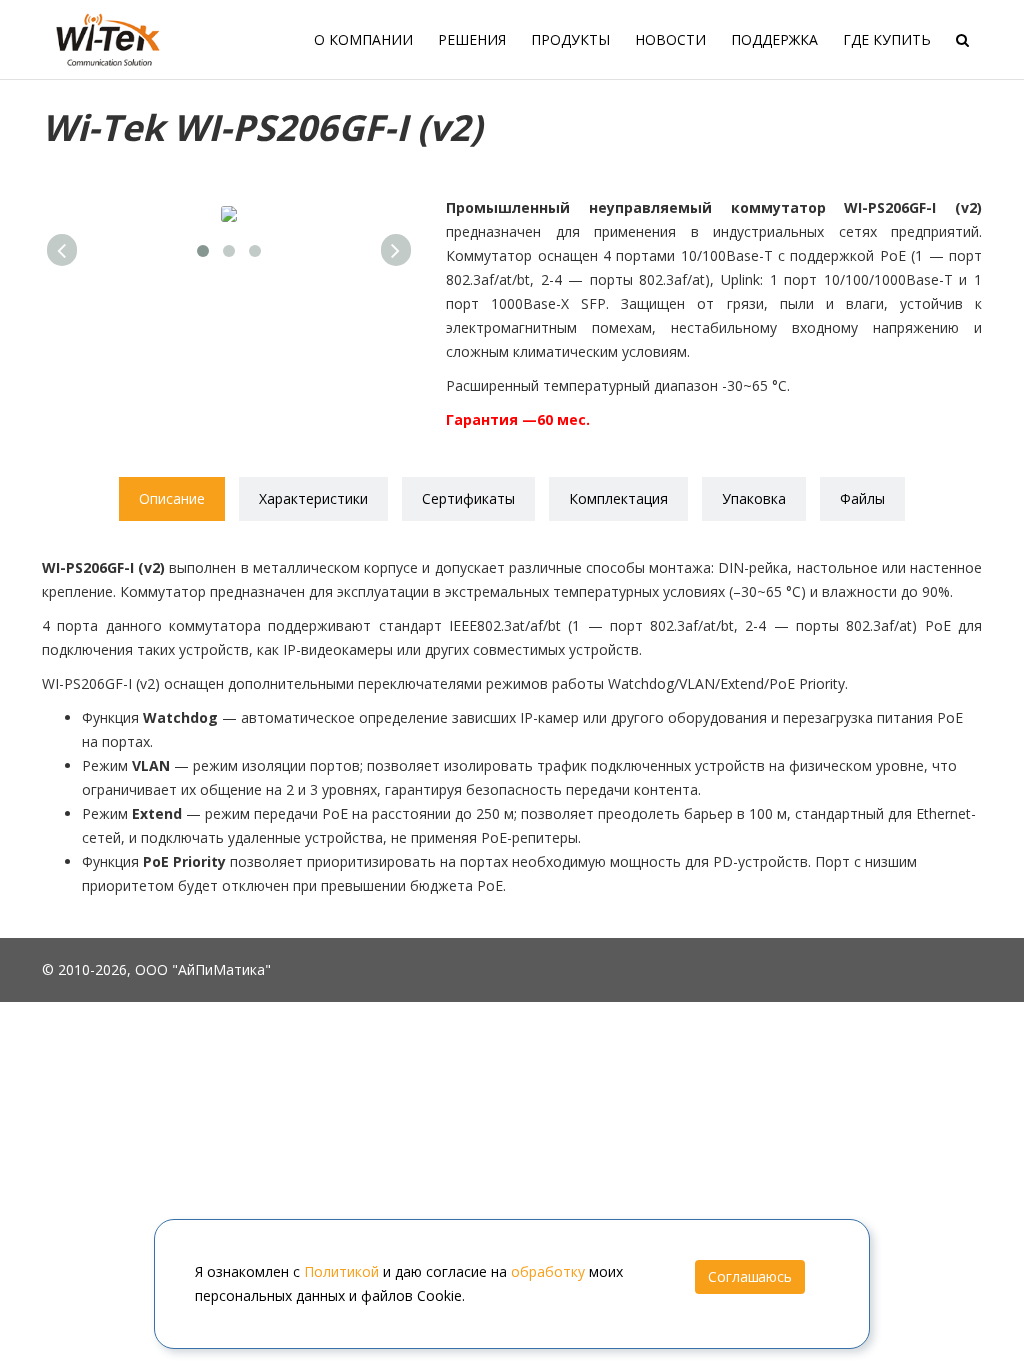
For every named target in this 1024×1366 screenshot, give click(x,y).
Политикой (341, 1271)
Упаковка (754, 498)
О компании (363, 39)
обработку (548, 1271)
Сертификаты (468, 498)
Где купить (887, 39)
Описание (172, 498)
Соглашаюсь (750, 1276)
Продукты (570, 39)
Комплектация (618, 498)
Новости (670, 39)
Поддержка (774, 39)
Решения (472, 39)
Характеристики (313, 498)
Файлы (862, 498)
